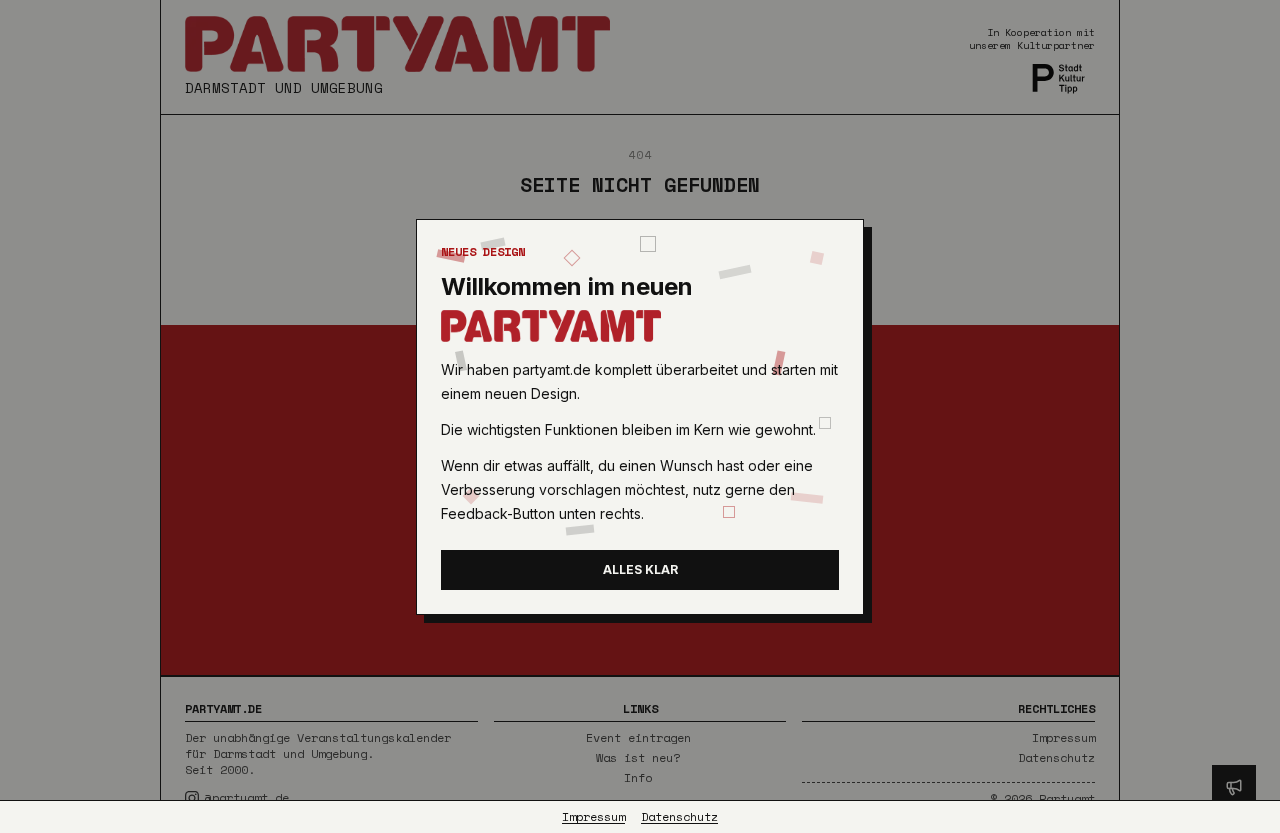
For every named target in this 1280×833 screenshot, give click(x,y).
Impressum (593, 817)
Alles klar (640, 569)
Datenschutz (679, 817)
